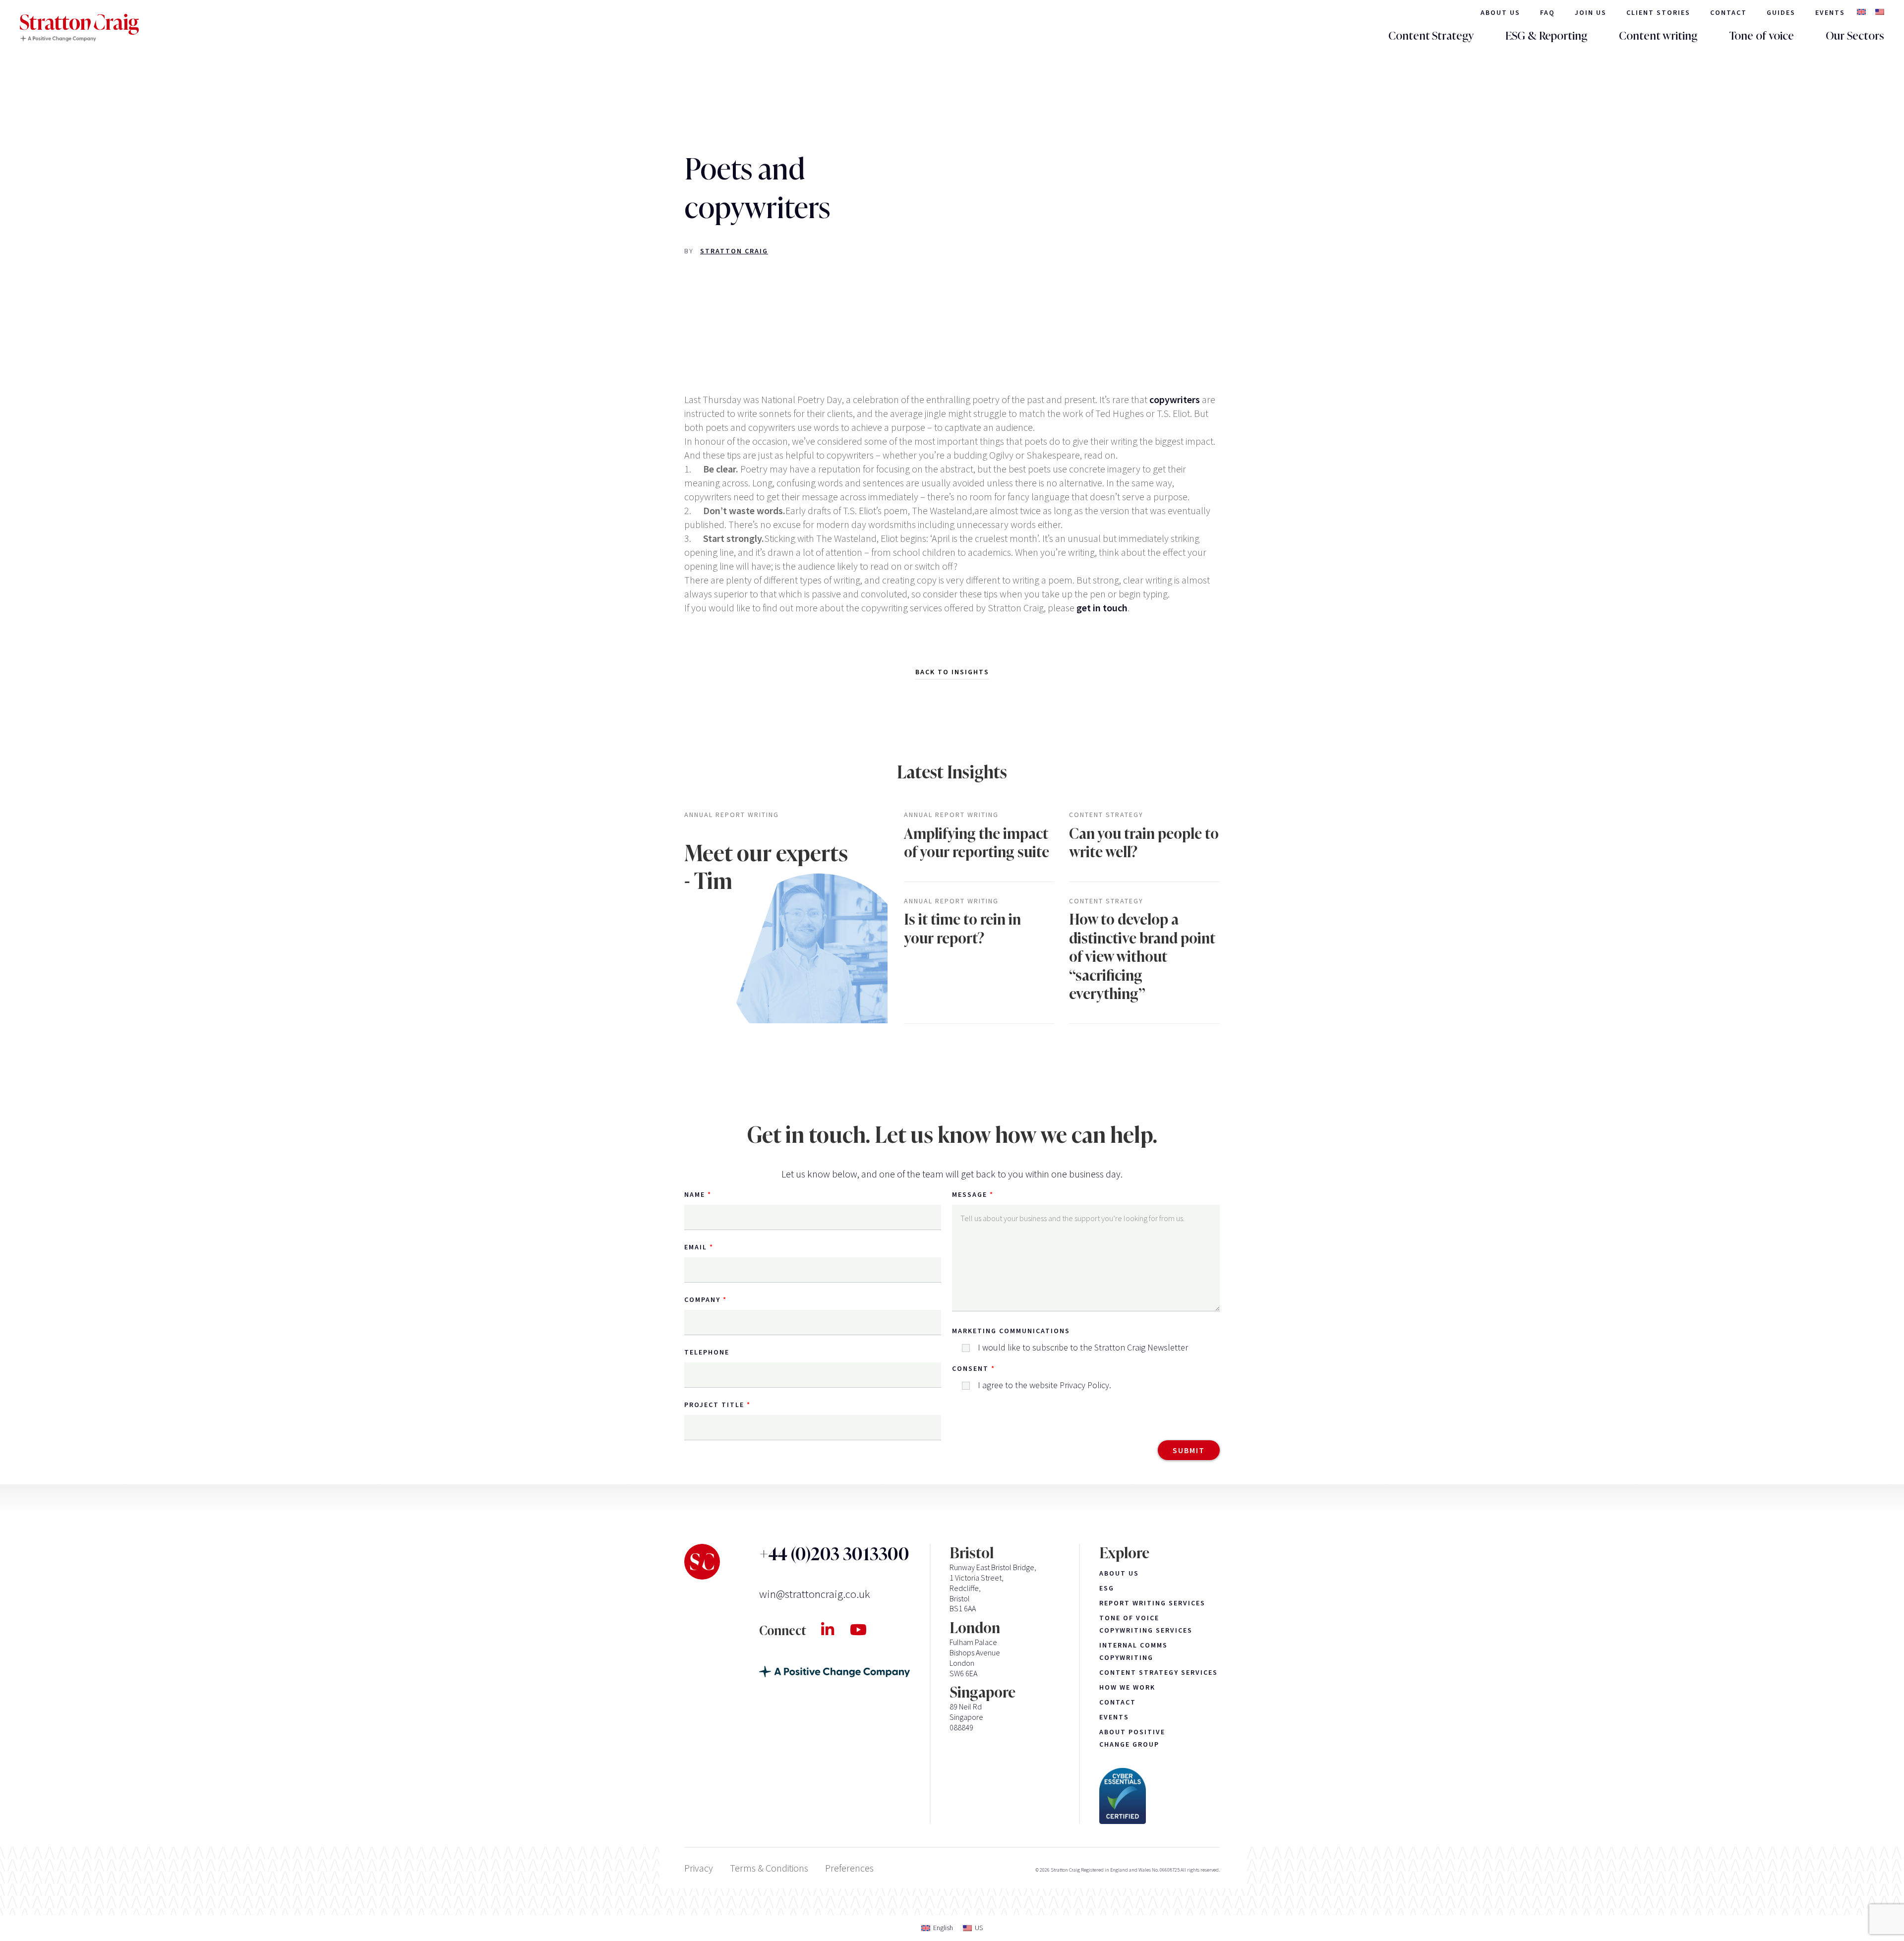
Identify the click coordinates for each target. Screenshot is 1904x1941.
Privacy (699, 1868)
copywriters (1175, 399)
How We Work (1127, 1687)
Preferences (849, 1868)
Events (1830, 12)
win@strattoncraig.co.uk (814, 1594)
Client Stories (1658, 12)
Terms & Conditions (769, 1868)
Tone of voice (1761, 36)
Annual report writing (732, 815)
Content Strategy (1431, 36)
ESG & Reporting (1546, 36)
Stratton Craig (734, 251)
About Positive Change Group (1132, 1738)
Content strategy (1106, 815)
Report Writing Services (1152, 1603)
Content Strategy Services (1159, 1672)
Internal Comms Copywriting (1133, 1651)
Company (702, 1299)
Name (695, 1194)
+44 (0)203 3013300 (834, 1554)
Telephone (707, 1352)
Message (970, 1194)
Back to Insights (952, 672)
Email (696, 1247)
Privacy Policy (1084, 1385)
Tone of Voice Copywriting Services (1146, 1624)
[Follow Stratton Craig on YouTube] (866, 1630)
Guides (1781, 12)
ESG (1107, 1588)
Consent (970, 1368)
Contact (1728, 12)
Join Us (1591, 12)
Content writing (1658, 36)
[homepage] (79, 28)
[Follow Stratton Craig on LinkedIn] (835, 1630)
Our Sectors (1855, 36)
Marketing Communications (1011, 1331)
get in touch (1102, 608)
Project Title (714, 1405)
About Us (1500, 12)
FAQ (1547, 12)
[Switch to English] (1861, 13)
